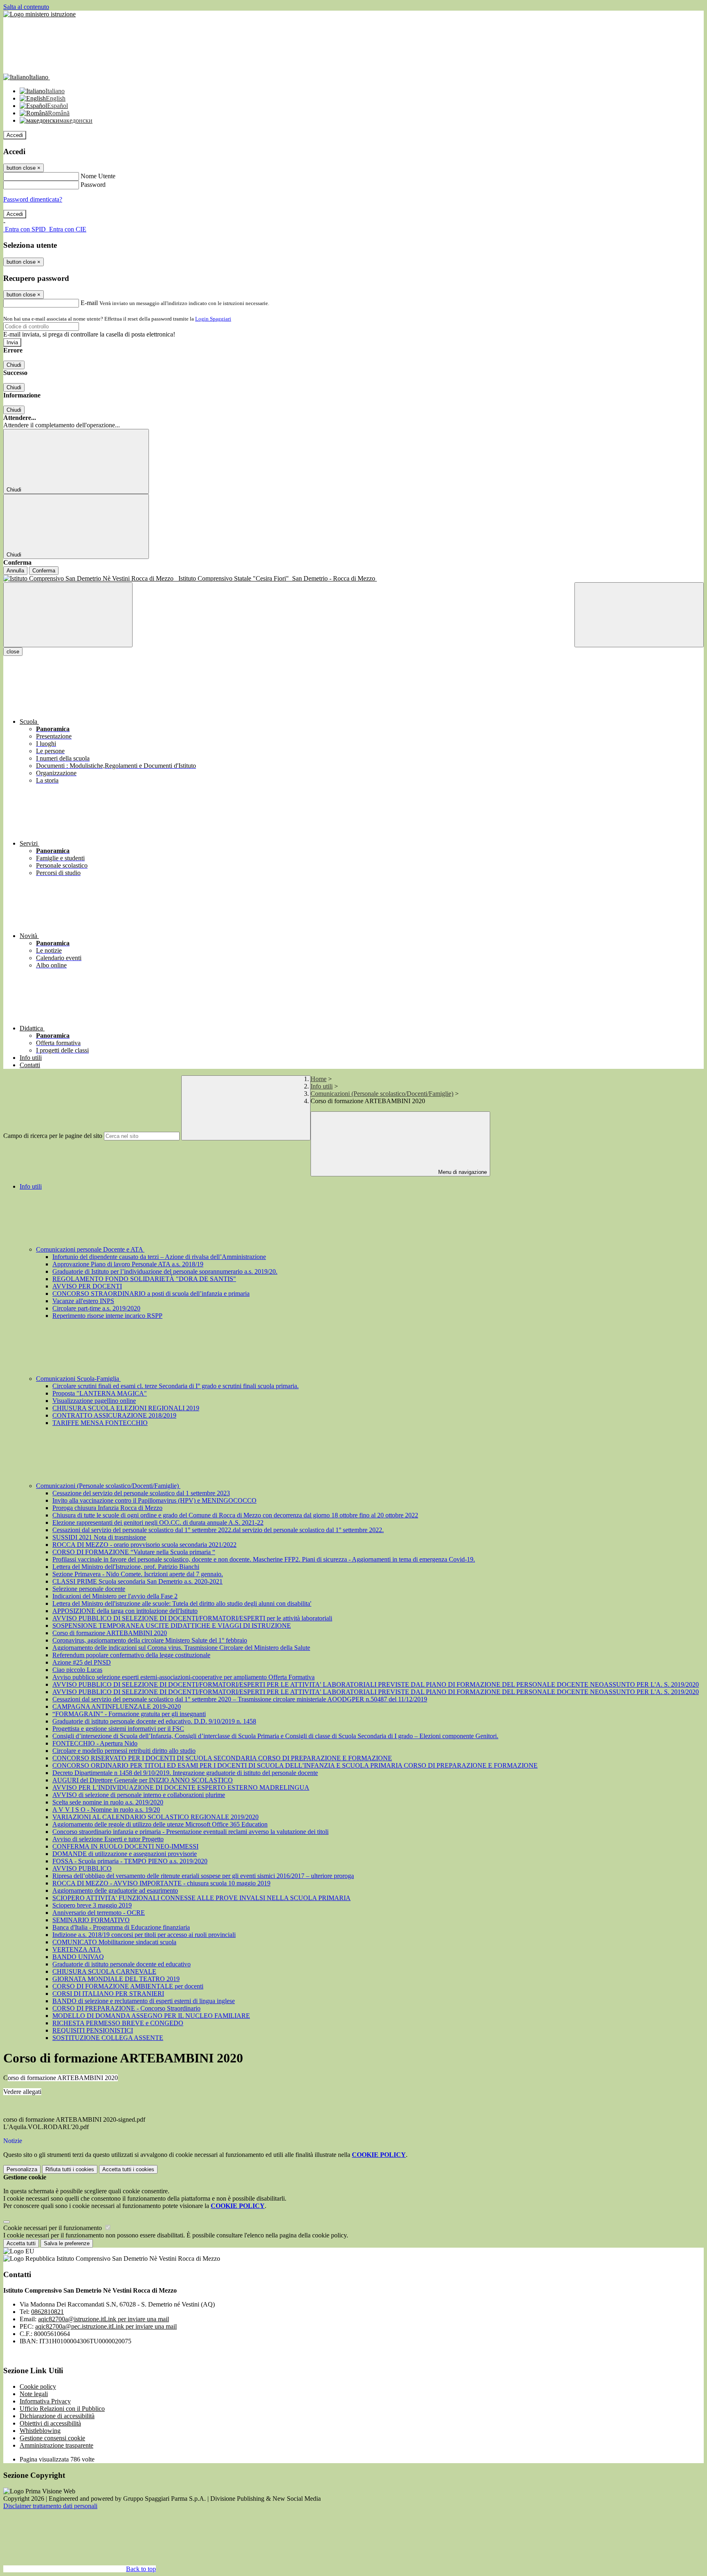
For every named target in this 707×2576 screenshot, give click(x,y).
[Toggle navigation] (68, 615)
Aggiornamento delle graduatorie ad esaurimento (115, 1890)
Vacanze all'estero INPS (83, 1301)
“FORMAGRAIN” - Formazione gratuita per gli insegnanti (129, 1714)
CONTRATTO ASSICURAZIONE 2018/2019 (114, 1415)
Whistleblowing (40, 2431)
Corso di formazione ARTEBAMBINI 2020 (110, 1633)
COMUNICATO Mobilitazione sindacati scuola (114, 1942)
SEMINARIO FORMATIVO (91, 1920)
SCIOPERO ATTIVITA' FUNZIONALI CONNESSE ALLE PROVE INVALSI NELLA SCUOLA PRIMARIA (202, 1898)
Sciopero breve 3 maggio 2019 (92, 1905)
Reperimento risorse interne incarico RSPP (107, 1316)
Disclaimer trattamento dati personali (50, 2506)
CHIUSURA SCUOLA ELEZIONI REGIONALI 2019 (126, 1408)
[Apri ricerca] (639, 615)
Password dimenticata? (33, 199)
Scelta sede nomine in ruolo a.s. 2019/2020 (108, 1802)
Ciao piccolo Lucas (77, 1670)
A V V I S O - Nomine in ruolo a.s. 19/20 (106, 1810)
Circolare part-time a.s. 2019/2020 (96, 1308)
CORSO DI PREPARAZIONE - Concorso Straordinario (126, 2008)
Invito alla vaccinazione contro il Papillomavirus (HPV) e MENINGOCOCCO (154, 1500)
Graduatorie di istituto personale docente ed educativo (122, 1964)
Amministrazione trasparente (56, 2445)
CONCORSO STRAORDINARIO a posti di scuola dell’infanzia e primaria (151, 1294)
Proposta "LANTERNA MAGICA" (100, 1393)
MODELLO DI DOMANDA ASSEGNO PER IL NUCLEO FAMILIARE (151, 2016)
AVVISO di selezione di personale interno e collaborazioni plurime (139, 1795)
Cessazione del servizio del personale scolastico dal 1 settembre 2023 (141, 1493)
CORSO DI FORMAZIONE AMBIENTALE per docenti (128, 1986)
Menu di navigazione (462, 1172)
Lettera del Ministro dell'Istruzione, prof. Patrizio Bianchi (126, 1567)
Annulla (15, 571)
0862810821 (47, 2312)
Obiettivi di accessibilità (50, 2423)
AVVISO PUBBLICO (82, 1868)
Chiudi (14, 365)
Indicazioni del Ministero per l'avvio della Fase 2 (115, 1596)
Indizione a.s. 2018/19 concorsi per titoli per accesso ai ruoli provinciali (144, 1935)
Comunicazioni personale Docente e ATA (90, 1249)
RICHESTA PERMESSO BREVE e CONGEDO (118, 2023)
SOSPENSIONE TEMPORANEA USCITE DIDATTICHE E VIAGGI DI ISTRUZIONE (172, 1626)
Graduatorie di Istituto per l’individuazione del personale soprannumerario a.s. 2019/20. (165, 1271)
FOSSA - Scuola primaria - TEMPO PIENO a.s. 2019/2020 (130, 1861)
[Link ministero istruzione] (39, 14)
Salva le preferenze (67, 2243)
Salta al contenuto (26, 7)
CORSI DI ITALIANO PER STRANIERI (108, 1994)
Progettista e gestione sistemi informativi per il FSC (118, 1729)
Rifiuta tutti (70, 2169)
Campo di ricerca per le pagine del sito (53, 1136)
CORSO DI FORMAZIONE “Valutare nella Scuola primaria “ (134, 1552)
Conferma (44, 571)
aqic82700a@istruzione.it (104, 2319)
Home (319, 1079)
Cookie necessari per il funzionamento (53, 2228)
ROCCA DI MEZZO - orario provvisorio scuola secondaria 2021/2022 (144, 1545)
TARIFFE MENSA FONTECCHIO (100, 1423)
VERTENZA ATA (77, 1949)
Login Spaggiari (213, 319)
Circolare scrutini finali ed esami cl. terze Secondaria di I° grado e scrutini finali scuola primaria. (176, 1386)
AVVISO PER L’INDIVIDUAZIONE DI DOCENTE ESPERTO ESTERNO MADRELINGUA (181, 1787)
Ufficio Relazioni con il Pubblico (62, 2409)
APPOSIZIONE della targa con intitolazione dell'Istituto (125, 1611)
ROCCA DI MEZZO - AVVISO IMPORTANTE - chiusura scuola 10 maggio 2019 (161, 1883)
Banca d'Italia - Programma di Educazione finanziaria (121, 1927)
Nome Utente (98, 176)
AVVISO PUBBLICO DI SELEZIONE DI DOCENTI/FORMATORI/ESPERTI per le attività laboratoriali (192, 1618)
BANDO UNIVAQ (78, 1957)
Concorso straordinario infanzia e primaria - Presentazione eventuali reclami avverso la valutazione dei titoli (190, 1832)
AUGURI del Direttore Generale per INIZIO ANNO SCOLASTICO (143, 1780)
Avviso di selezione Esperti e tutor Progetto (108, 1839)
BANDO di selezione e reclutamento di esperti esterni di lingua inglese (144, 2001)
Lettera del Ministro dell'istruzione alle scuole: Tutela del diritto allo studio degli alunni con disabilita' (182, 1603)
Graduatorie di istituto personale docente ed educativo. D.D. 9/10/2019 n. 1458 (154, 1721)
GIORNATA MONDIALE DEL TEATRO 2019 (116, 1979)
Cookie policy (38, 2386)
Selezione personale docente (89, 1589)
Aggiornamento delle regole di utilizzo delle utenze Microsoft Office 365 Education (160, 1824)
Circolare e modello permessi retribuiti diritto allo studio (124, 1751)
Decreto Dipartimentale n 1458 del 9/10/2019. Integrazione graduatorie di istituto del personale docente (185, 1773)
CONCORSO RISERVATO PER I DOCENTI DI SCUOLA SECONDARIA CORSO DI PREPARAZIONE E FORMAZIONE (222, 1758)
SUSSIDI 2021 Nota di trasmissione (99, 1537)
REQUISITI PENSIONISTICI (93, 2030)
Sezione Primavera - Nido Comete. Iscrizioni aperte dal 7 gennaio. (138, 1574)
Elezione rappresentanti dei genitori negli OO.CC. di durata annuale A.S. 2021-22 (158, 1522)
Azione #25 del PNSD (82, 1662)
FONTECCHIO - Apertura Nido (95, 1743)
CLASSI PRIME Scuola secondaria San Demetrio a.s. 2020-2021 (137, 1581)
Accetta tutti (128, 2169)
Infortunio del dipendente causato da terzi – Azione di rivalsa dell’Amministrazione (159, 1257)
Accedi (15, 135)
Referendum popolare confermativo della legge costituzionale (131, 1655)
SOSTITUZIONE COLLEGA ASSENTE (108, 2038)
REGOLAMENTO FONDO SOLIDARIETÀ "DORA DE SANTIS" (144, 1279)
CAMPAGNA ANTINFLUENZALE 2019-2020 (117, 1706)
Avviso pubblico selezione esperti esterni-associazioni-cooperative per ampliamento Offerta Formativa (184, 1677)
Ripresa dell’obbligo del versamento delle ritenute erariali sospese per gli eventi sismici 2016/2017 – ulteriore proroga (203, 1876)
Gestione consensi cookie (52, 2438)
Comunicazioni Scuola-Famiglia (78, 1379)
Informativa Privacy (45, 2401)
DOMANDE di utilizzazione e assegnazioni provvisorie (125, 1854)
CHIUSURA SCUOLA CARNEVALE (104, 1971)
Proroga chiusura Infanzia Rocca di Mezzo (107, 1508)
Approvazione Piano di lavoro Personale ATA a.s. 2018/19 (128, 1264)
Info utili (322, 1086)
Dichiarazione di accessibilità (57, 2416)
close (13, 652)
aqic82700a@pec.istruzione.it (106, 2326)
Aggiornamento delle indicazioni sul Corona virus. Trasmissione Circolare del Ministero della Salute (181, 1648)
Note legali (34, 2394)
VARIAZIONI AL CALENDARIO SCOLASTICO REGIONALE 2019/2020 (155, 1817)
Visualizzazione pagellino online (94, 1401)
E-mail (89, 303)
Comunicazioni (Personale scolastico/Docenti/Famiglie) (382, 1094)
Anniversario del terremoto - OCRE (99, 1913)
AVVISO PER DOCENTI (87, 1286)
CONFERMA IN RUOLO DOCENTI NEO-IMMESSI (125, 1846)
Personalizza (22, 2169)
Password (93, 185)
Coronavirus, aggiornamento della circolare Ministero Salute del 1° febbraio (150, 1640)
